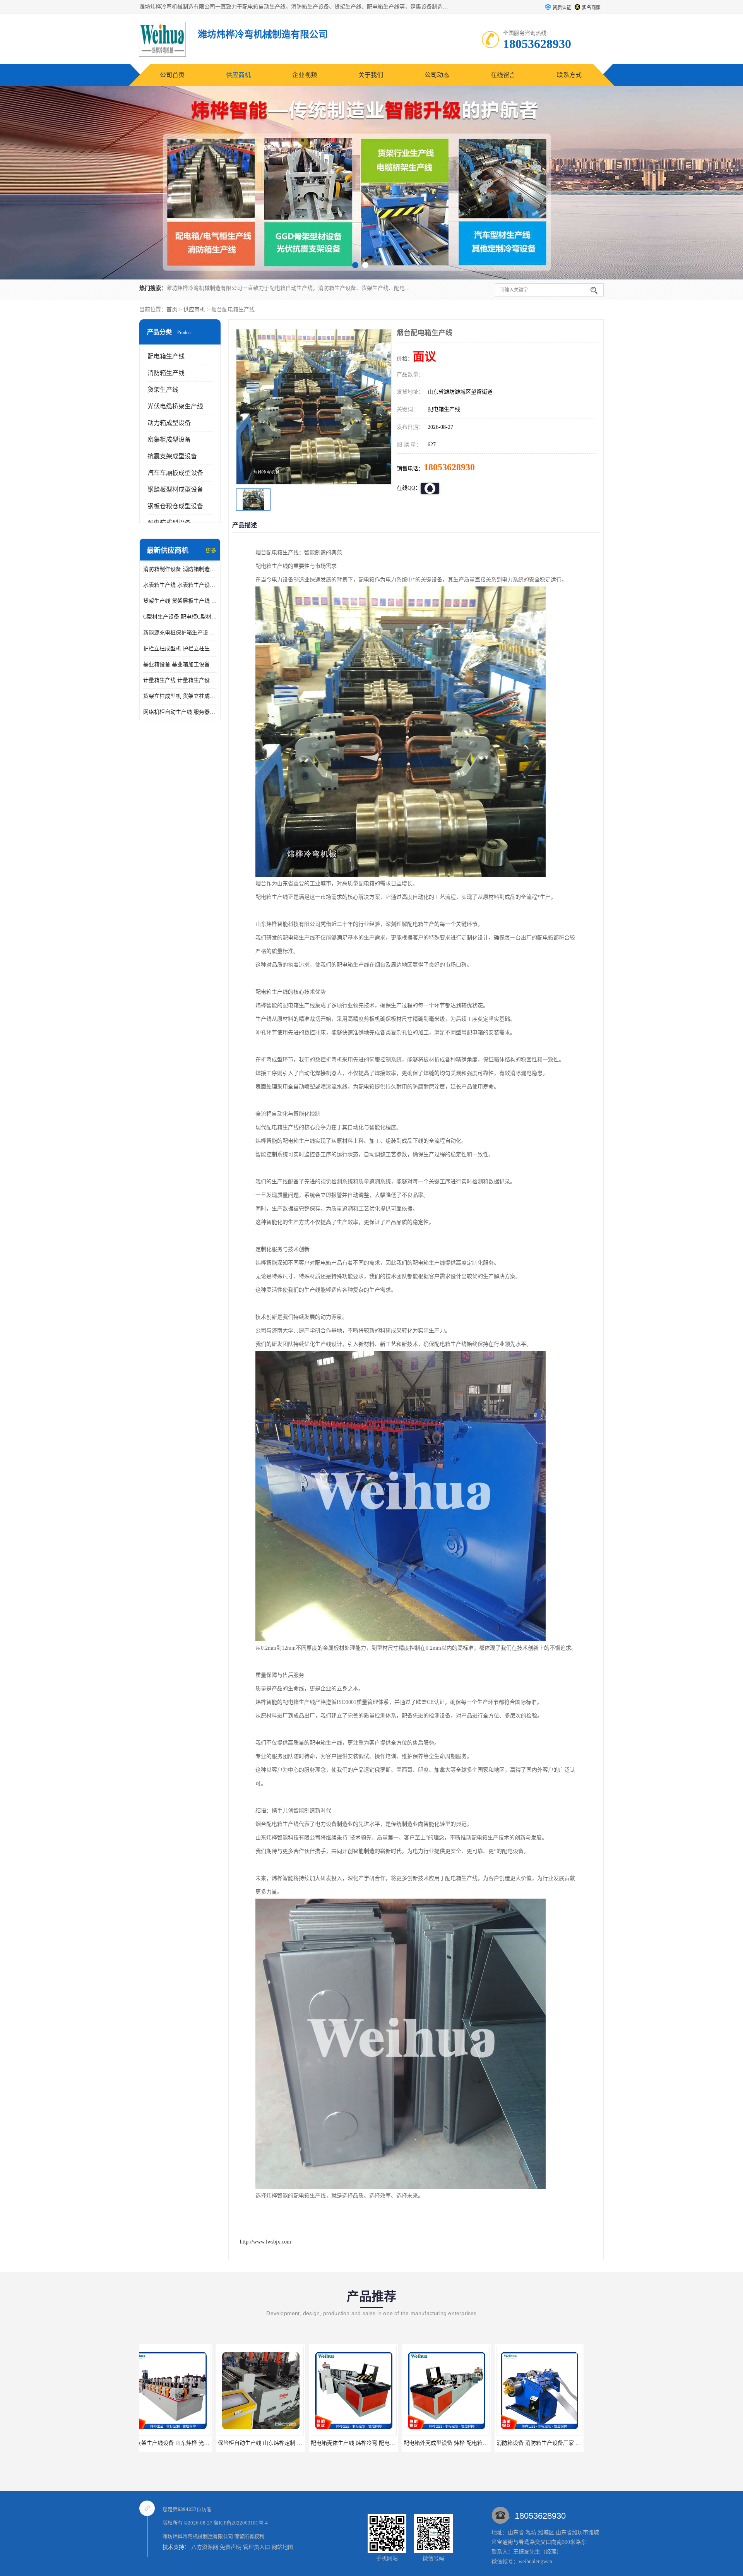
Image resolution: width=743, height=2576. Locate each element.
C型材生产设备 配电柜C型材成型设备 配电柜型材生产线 (180, 617)
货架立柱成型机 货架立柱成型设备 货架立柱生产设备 (180, 696)
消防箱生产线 (166, 373)
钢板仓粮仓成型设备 (175, 506)
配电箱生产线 (166, 356)
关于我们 (371, 75)
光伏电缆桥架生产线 (175, 406)
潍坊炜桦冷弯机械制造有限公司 (198, 2536)
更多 (211, 551)
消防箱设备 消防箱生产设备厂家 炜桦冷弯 (377, 2443)
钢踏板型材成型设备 (175, 489)
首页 (172, 309)
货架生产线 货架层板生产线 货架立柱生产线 (180, 601)
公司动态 (437, 75)
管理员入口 (257, 2547)
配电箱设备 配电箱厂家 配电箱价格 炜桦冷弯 (474, 2443)
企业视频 (305, 75)
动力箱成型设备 (169, 423)
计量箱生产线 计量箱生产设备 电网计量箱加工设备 (180, 680)
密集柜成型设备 (169, 440)
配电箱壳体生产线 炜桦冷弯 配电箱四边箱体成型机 (202, 2443)
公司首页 (172, 75)
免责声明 (231, 2547)
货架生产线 (163, 390)
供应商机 (238, 75)
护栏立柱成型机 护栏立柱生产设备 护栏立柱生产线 (180, 649)
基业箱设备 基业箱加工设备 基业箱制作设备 (180, 664)
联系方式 (569, 75)
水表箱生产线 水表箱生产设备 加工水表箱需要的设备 (180, 585)
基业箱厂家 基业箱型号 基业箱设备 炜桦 (561, 2443)
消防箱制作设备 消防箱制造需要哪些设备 (180, 569)
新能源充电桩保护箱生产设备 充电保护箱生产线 (180, 633)
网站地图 (282, 2547)
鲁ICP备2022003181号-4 (241, 2523)
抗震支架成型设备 (172, 456)
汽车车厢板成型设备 (175, 473)
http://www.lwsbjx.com (265, 2242)
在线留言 (503, 75)
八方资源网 (205, 2547)
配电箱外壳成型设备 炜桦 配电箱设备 (279, 2443)
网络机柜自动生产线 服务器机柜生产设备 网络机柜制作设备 (180, 712)
